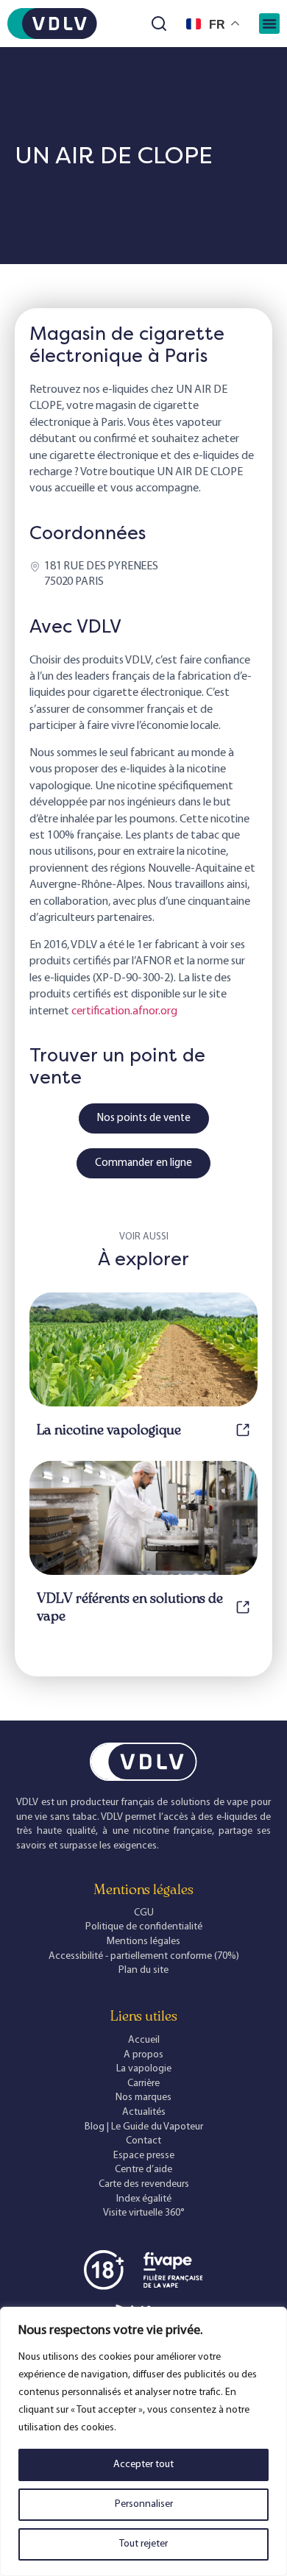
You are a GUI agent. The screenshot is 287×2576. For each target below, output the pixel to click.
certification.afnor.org (124, 1011)
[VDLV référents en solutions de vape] (243, 1607)
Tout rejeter (143, 2544)
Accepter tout (143, 2465)
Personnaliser (144, 2504)
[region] (143, 2441)
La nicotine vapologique (109, 1430)
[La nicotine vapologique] (243, 1430)
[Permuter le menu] (269, 24)
